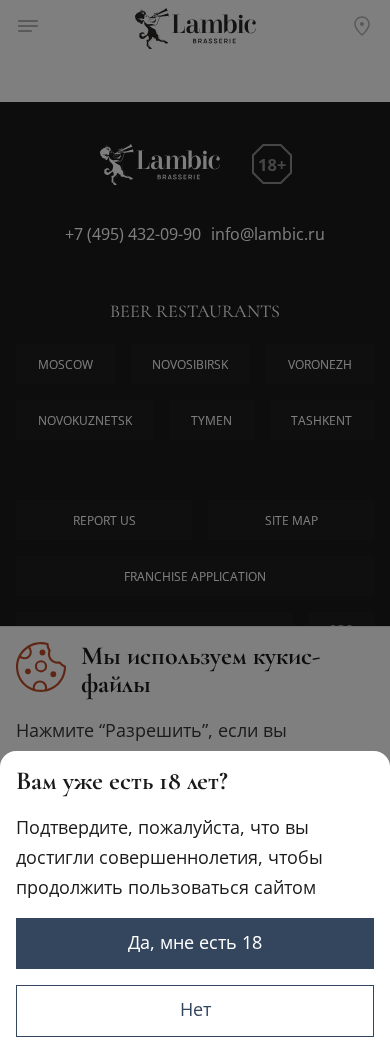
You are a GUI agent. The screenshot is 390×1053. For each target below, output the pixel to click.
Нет (195, 1009)
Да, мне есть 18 (195, 942)
